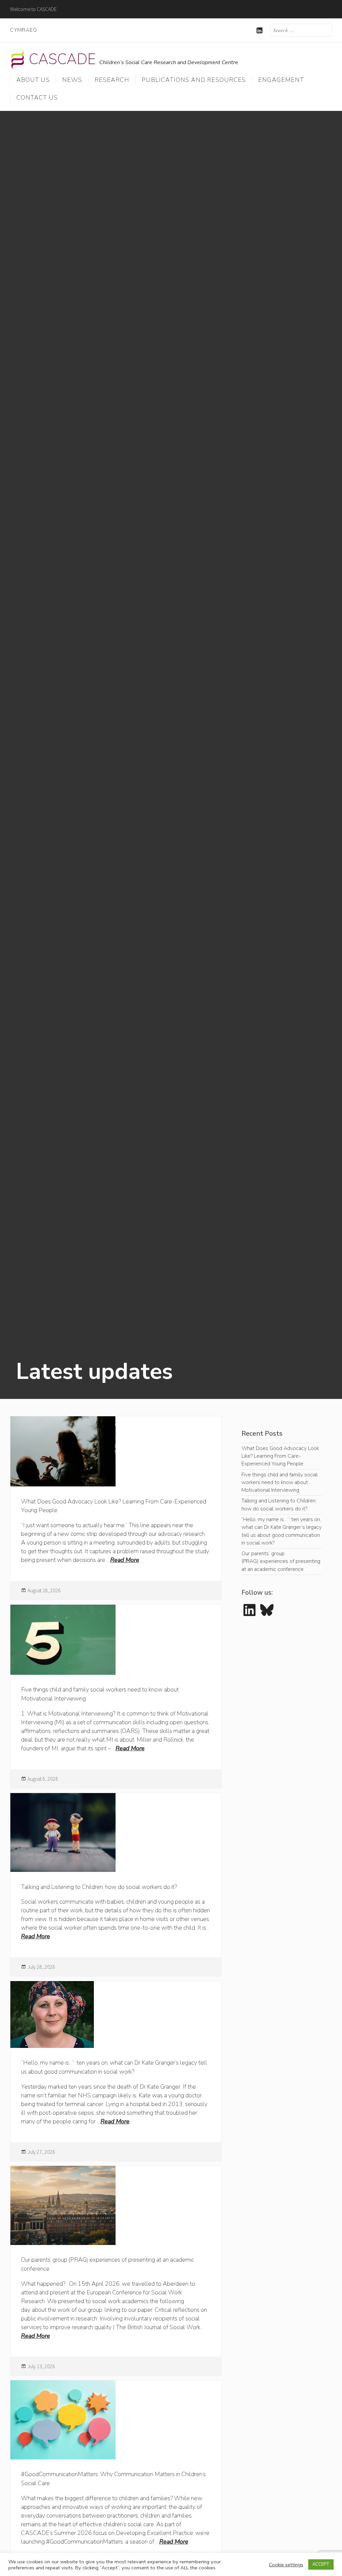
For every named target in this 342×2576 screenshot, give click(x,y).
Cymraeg (24, 30)
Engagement (281, 80)
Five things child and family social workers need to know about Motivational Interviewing (280, 1483)
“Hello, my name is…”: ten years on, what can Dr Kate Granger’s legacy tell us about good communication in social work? (282, 1531)
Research (112, 80)
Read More (125, 1560)
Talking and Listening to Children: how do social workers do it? (99, 1887)
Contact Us (37, 98)
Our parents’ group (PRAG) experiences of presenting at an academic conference (281, 1561)
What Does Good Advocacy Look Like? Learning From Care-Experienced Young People (280, 1456)
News (72, 80)
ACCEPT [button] (321, 2564)
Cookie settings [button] (286, 2565)
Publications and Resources (194, 80)
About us (33, 80)
